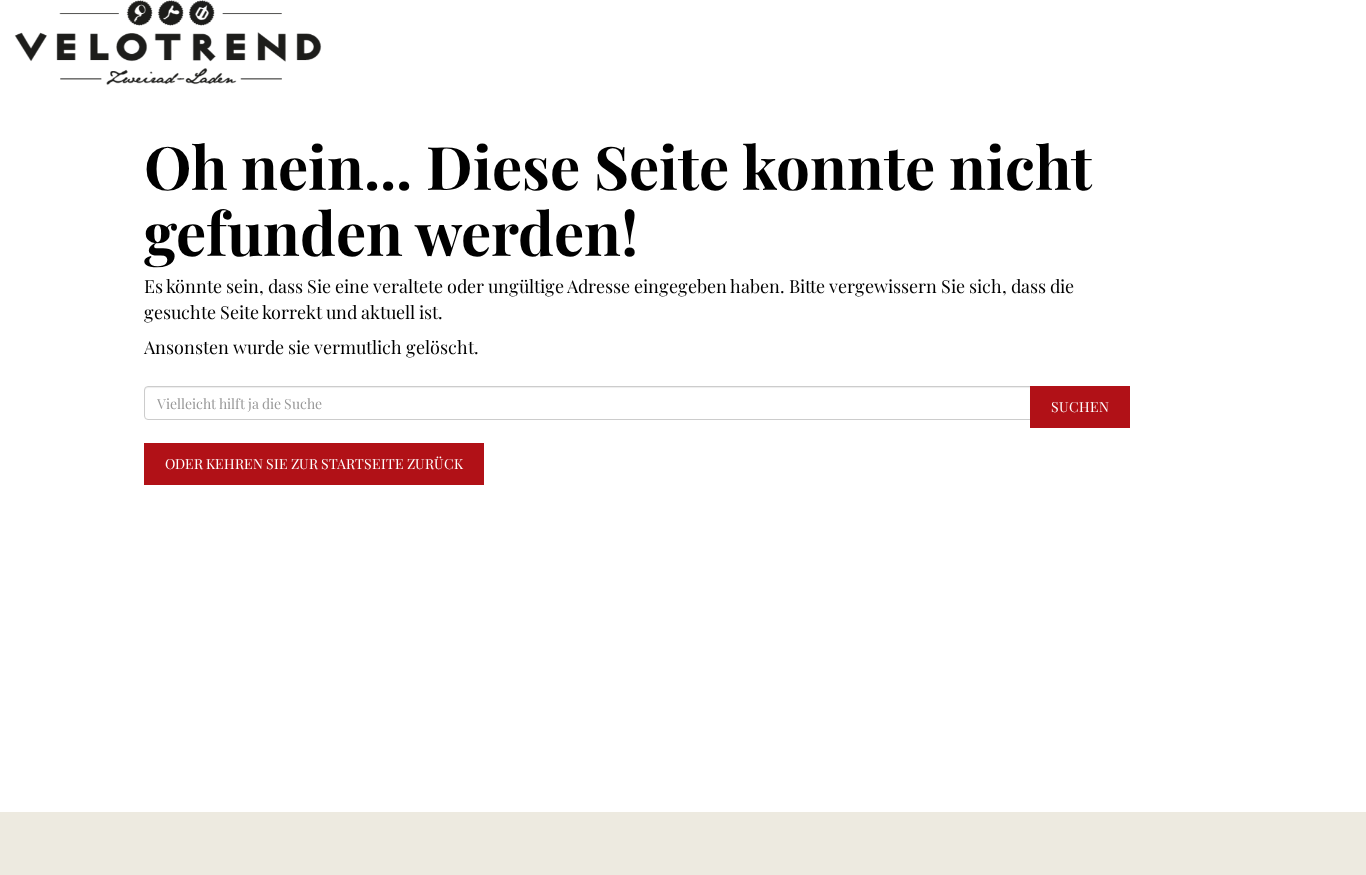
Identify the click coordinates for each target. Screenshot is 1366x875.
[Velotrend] (284, 42)
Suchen (1080, 406)
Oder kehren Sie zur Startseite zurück (314, 463)
